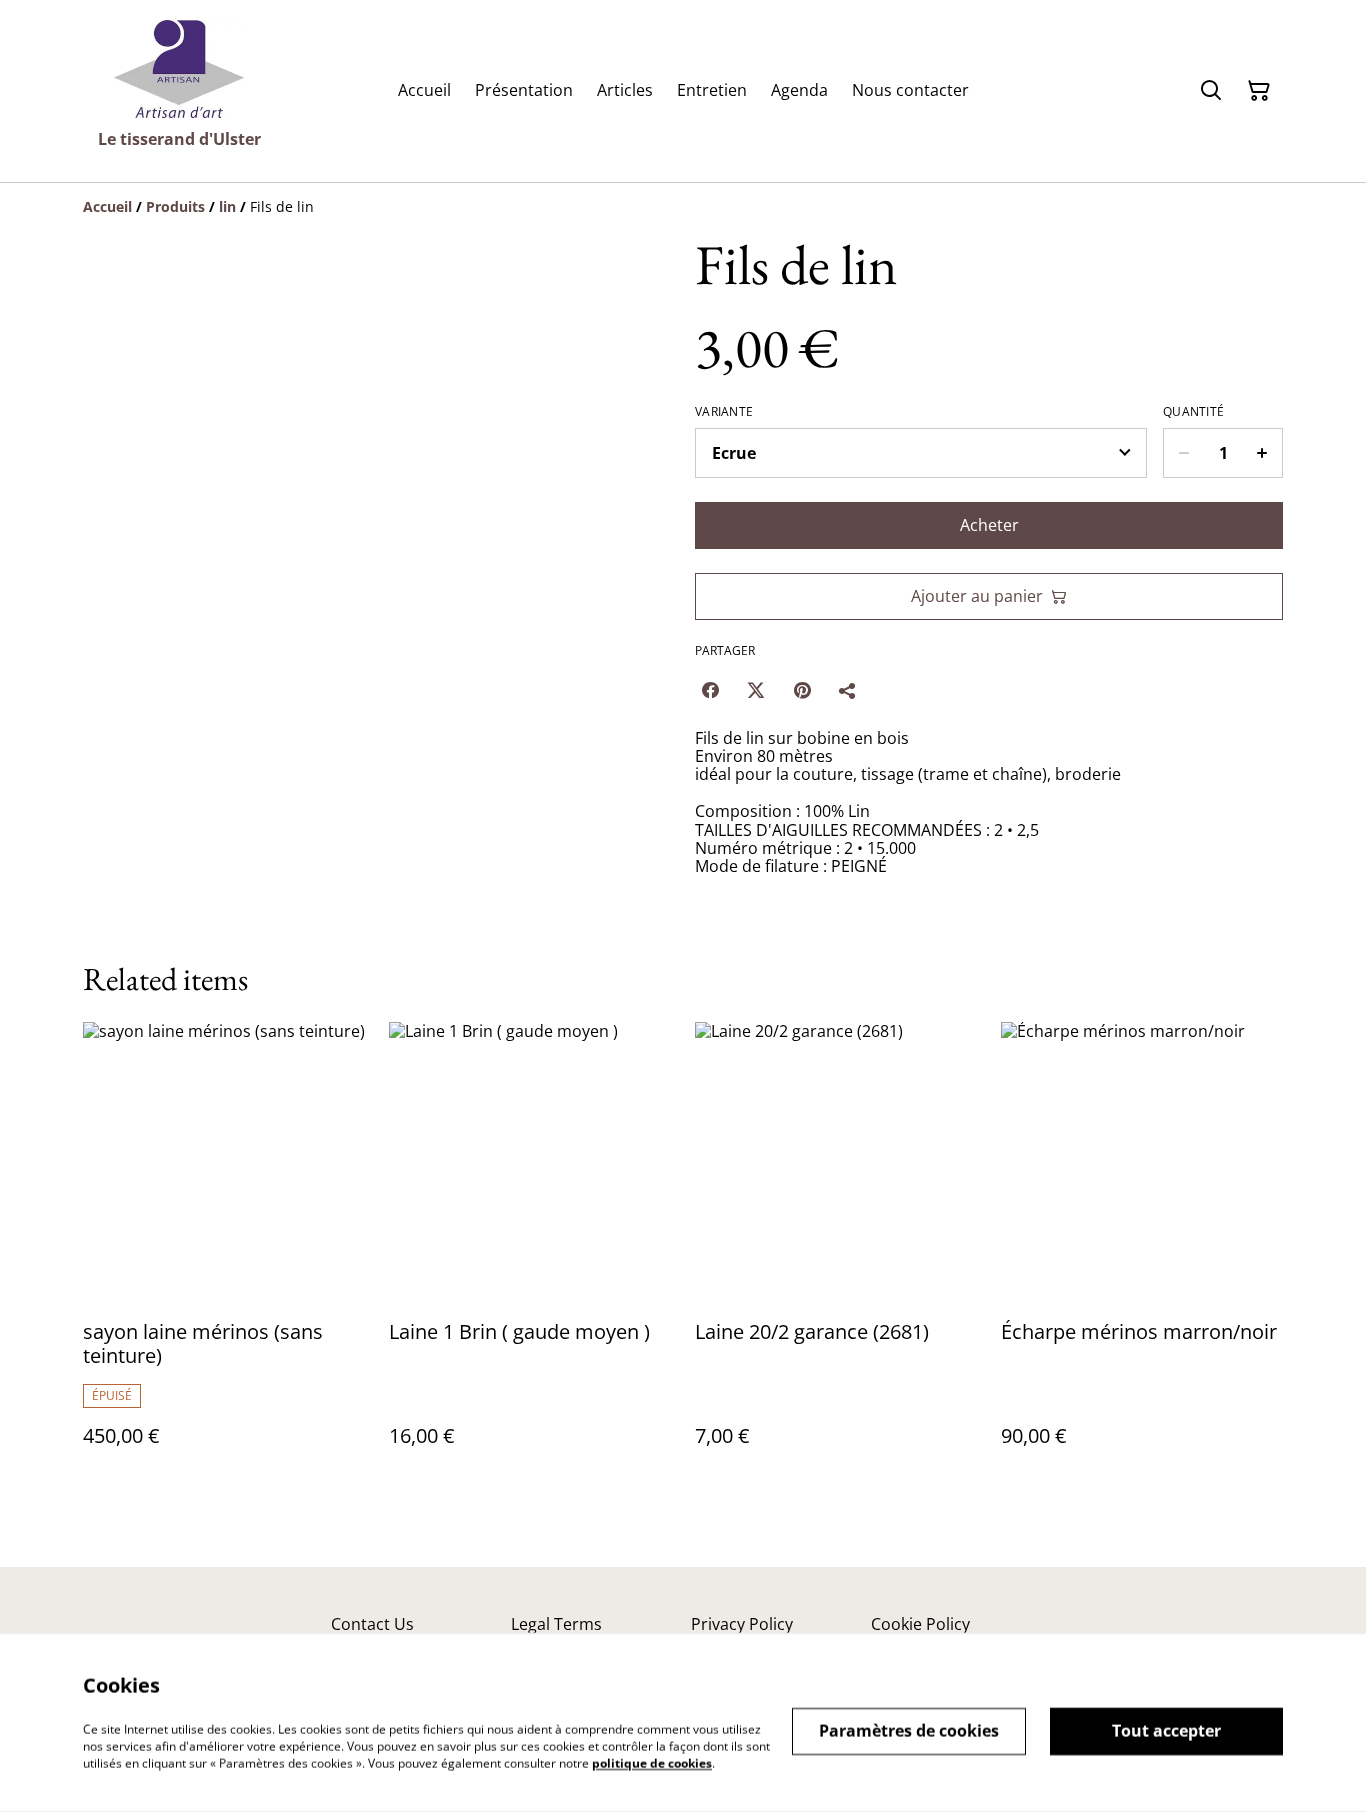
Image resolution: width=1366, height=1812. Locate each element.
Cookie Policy (920, 1624)
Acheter (989, 525)
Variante (724, 412)
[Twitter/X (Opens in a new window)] (756, 690)
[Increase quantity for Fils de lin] (1262, 453)
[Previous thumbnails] (108, 877)
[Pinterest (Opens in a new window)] (802, 690)
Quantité (1193, 412)
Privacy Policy (742, 1624)
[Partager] (848, 690)
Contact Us (372, 1624)
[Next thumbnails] (646, 877)
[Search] (1211, 91)
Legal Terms (556, 1624)
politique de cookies (652, 1762)
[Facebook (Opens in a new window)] (710, 690)
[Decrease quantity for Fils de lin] (1183, 453)
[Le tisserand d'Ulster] (179, 69)
